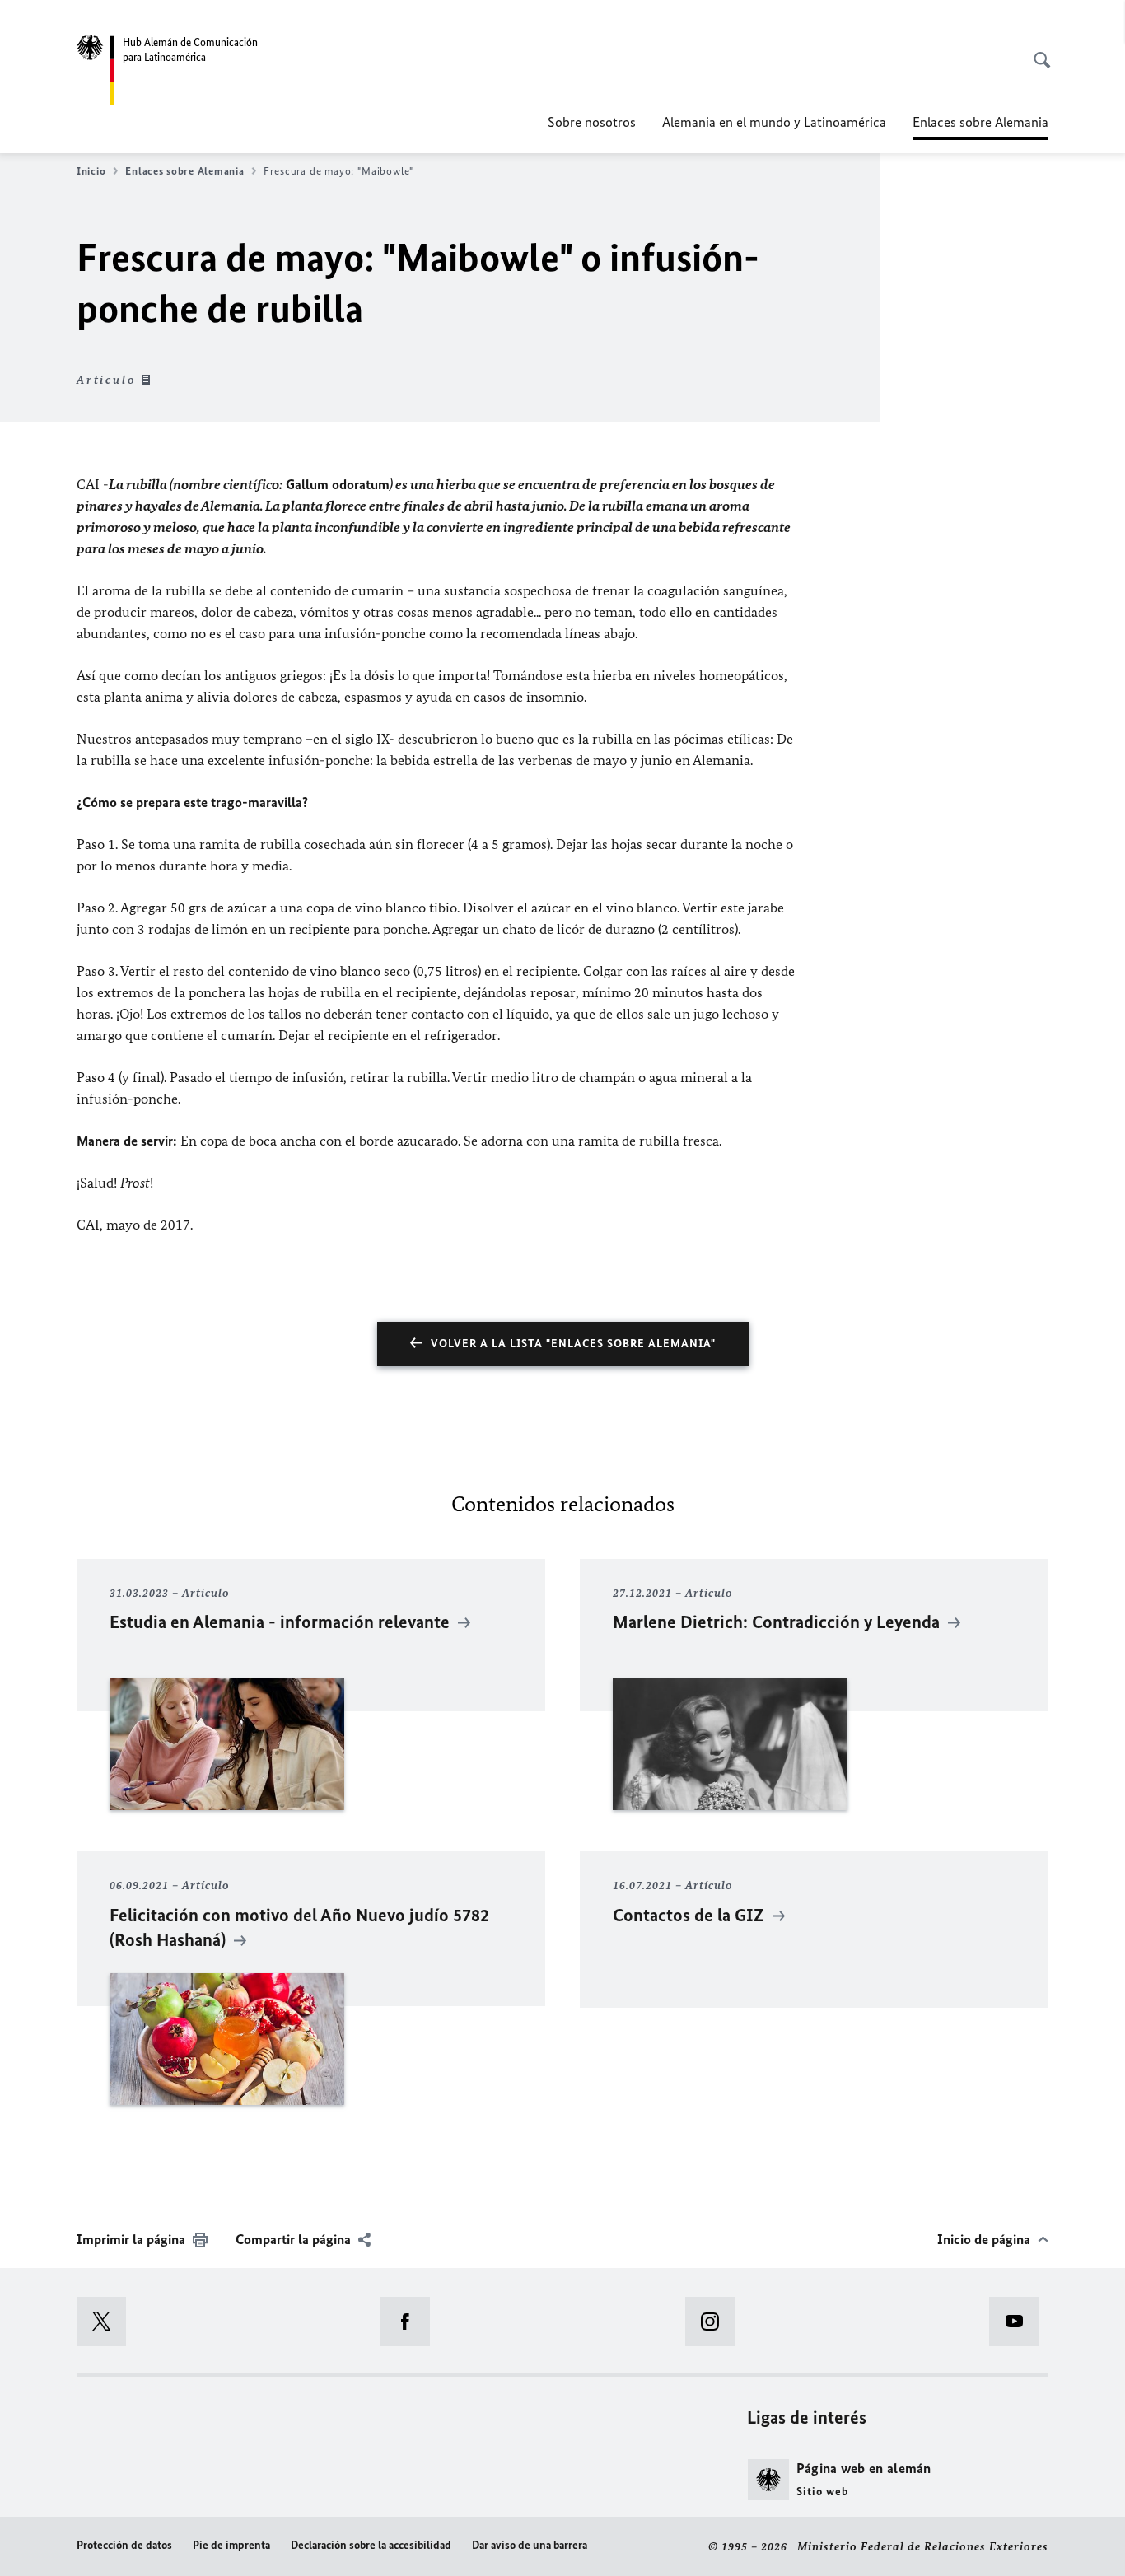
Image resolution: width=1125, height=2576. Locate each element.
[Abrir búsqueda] (1037, 51)
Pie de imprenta (231, 2545)
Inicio (91, 171)
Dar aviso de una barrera (530, 2545)
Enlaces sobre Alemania (184, 171)
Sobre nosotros (592, 122)
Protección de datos (124, 2545)
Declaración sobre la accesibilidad (371, 2545)
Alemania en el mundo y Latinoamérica (774, 122)
